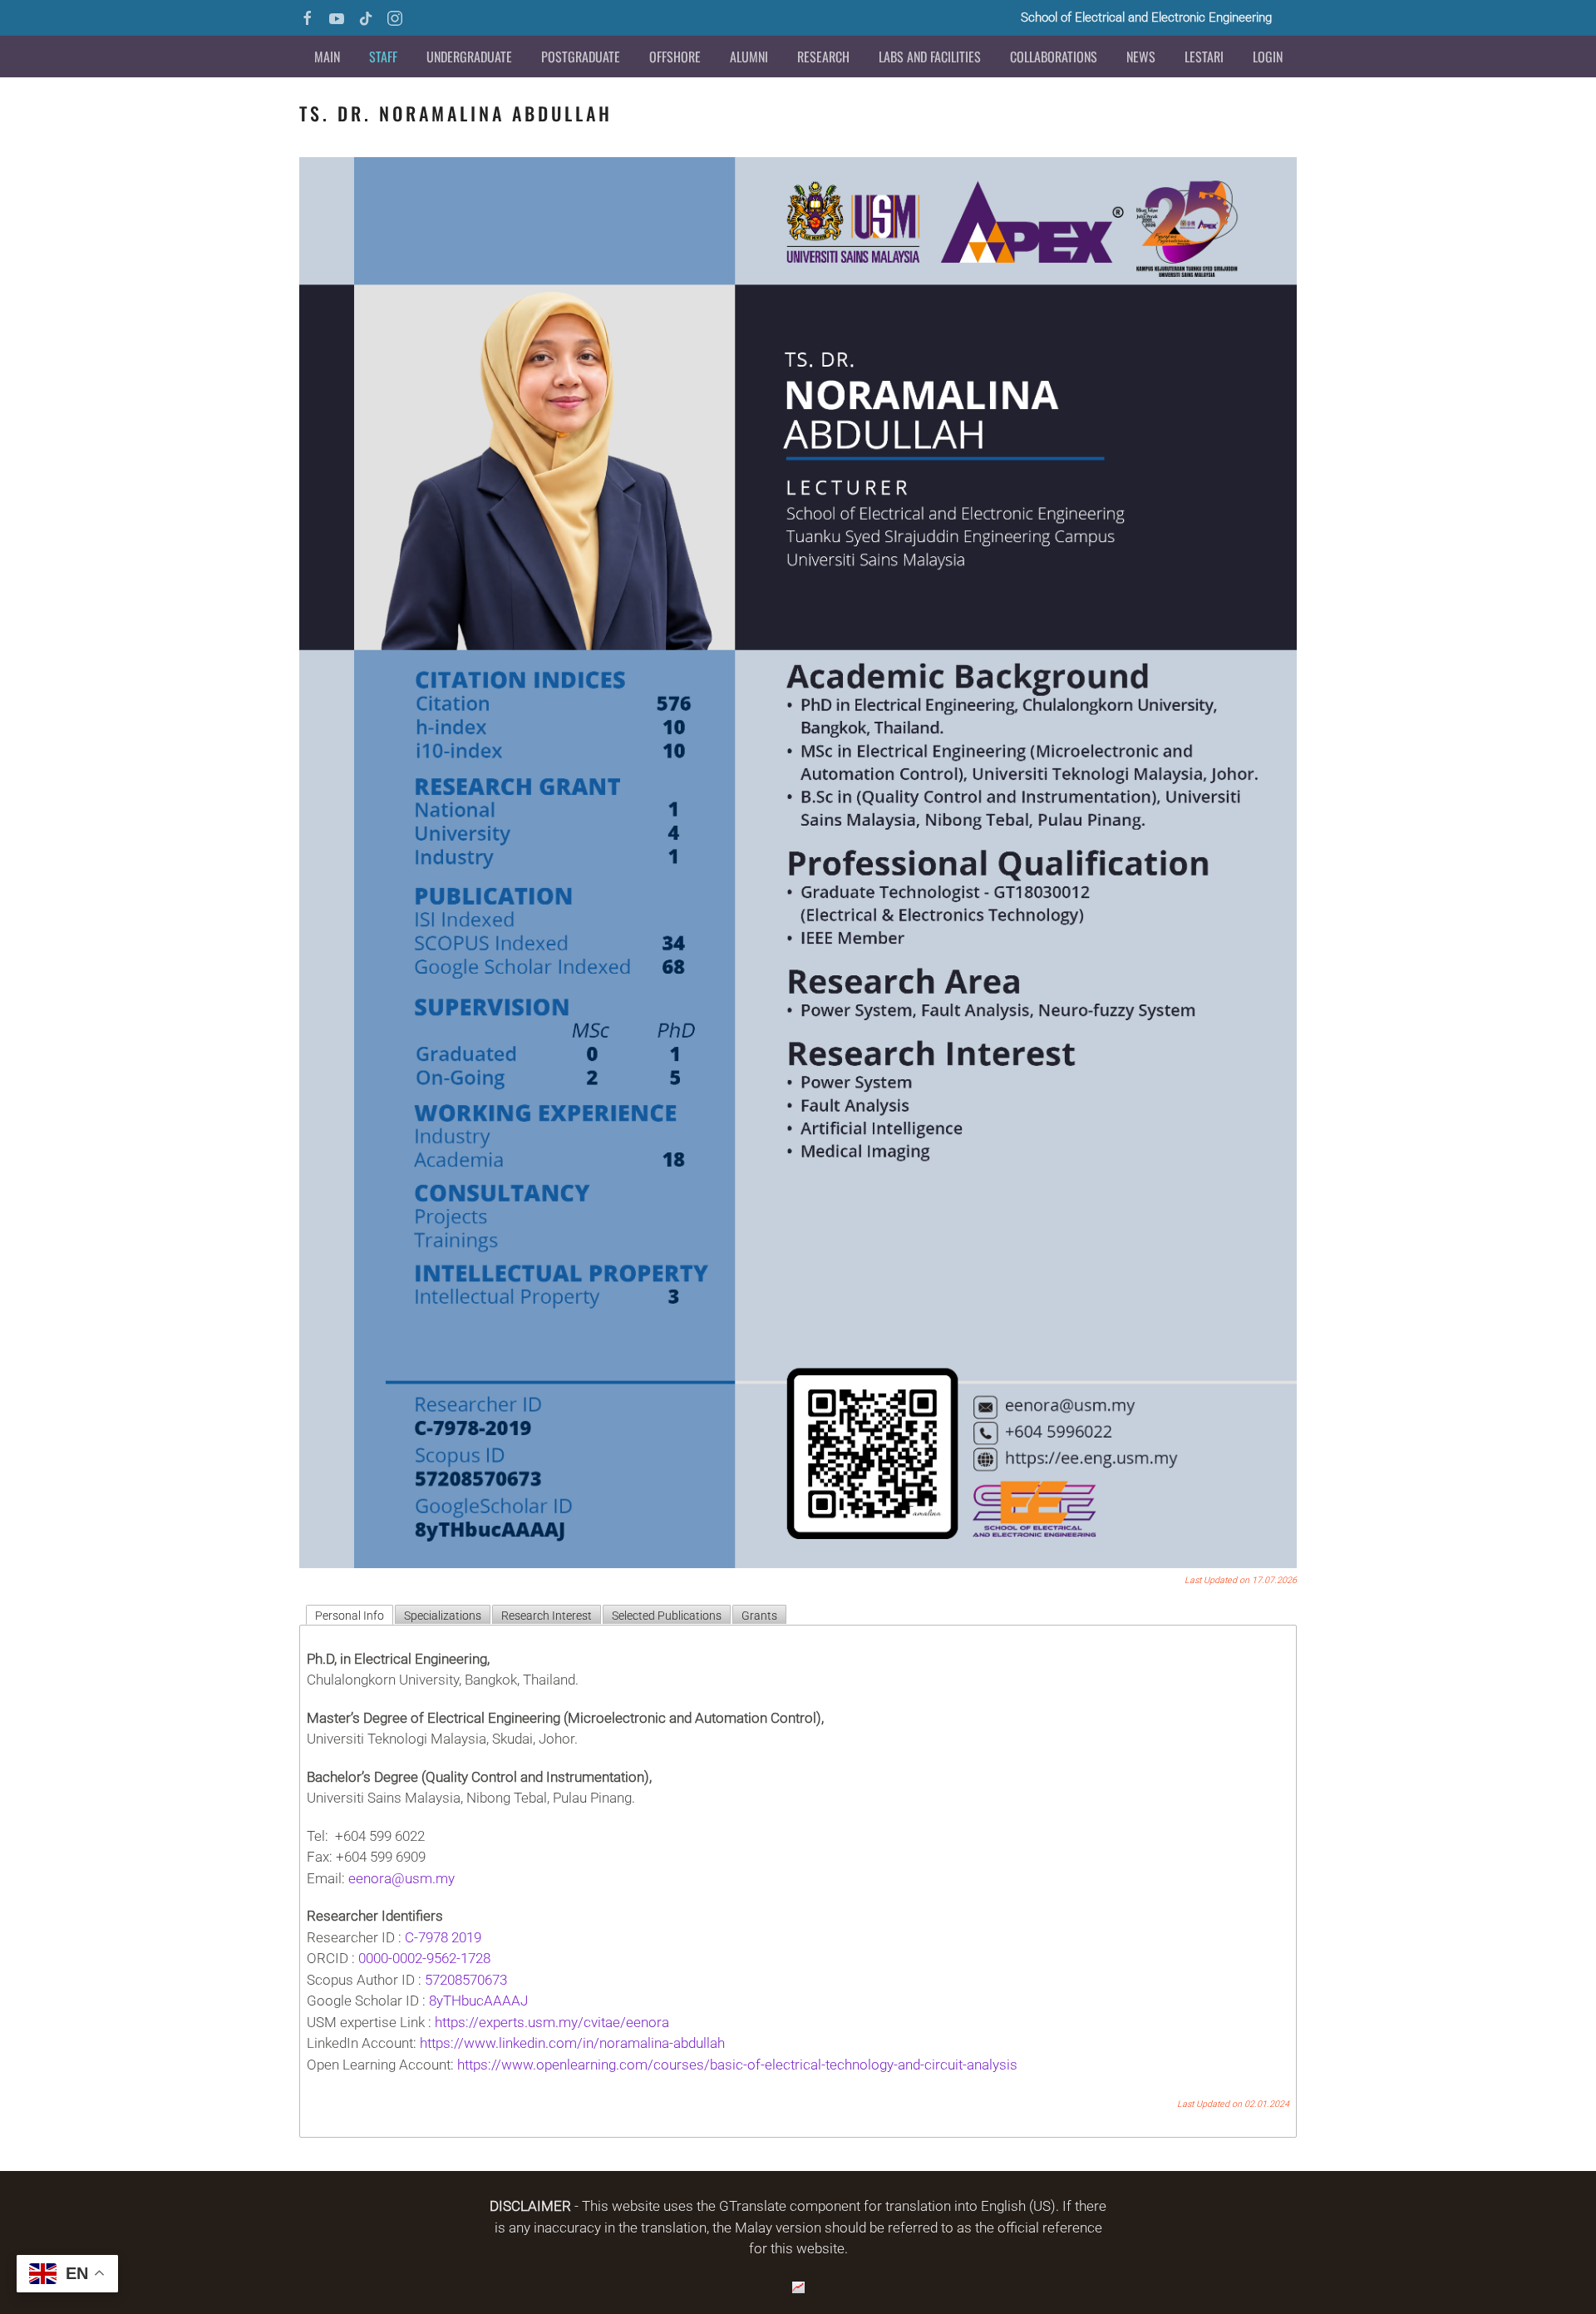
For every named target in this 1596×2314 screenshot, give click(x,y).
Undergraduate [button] (469, 57)
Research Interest (547, 1616)
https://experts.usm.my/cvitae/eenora (552, 2022)
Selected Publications (667, 1616)
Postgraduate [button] (581, 57)
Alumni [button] (749, 57)
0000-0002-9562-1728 (426, 1958)
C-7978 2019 (443, 1937)
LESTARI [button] (1204, 57)
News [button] (1141, 57)
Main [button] (327, 57)
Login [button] (1268, 57)
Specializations (443, 1616)
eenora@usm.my (401, 1878)
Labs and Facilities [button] (930, 57)
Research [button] (823, 57)
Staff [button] (383, 57)
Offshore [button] (675, 57)
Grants (759, 1616)
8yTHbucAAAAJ (480, 2001)
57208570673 (466, 1980)
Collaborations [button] (1054, 57)
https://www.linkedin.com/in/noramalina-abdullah (572, 2043)
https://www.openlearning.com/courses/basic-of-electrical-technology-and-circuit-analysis (737, 2065)
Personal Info (350, 1616)
